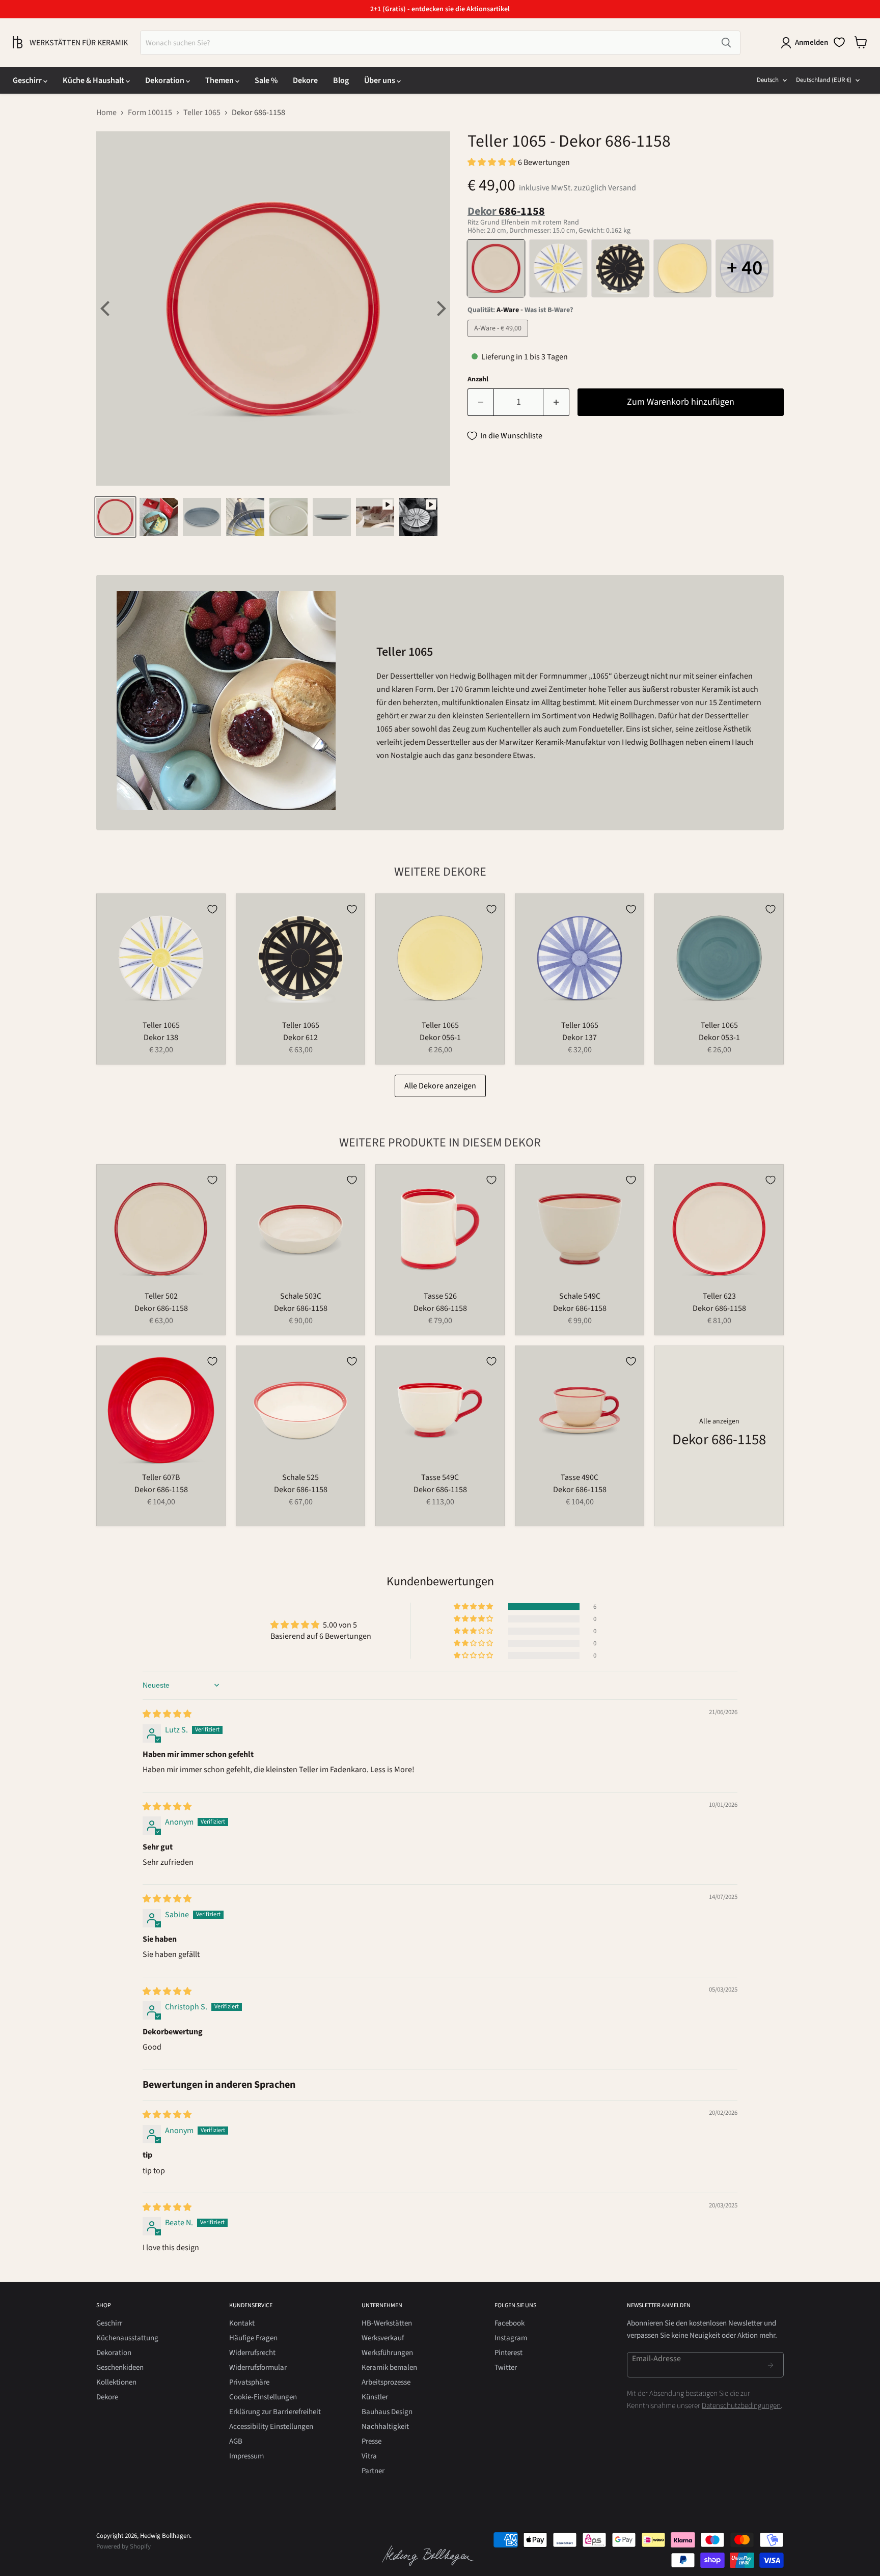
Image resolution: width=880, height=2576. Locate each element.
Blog (341, 80)
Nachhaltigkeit (385, 2427)
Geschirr (28, 80)
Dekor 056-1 (440, 1038)
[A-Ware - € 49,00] (499, 340)
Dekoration (166, 80)
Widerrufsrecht (252, 2353)
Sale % (266, 80)
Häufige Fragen (253, 2338)
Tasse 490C (580, 1477)
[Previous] (106, 309)
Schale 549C (580, 1296)
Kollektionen (116, 2382)
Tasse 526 (440, 1296)
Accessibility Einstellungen (271, 2427)
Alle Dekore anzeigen (440, 1086)
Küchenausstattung (127, 2338)
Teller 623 (719, 1296)
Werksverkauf (383, 2338)
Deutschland (824, 80)
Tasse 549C (440, 1477)
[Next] (440, 309)
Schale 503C (301, 1296)
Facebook (510, 2323)
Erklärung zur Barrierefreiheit (275, 2412)
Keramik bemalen (389, 2368)
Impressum (246, 2456)
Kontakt (242, 2323)
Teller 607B (161, 1477)
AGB (236, 2441)
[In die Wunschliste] (212, 909)
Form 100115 (150, 113)
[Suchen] (726, 43)
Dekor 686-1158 (161, 1308)
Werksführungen (387, 2353)
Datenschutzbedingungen (741, 2406)
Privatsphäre (249, 2382)
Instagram (511, 2338)
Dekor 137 (580, 1038)
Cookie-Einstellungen (263, 2397)
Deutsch (768, 80)
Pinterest (508, 2353)
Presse (372, 2441)
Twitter (506, 2368)
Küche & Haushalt (94, 80)
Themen (220, 80)
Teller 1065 (202, 113)
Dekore (305, 80)
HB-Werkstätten (387, 2323)
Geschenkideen (120, 2368)
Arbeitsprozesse (386, 2382)
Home (106, 113)
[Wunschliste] (839, 42)
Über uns (380, 80)
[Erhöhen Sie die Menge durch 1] (556, 402)
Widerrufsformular (258, 2368)
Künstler (375, 2397)
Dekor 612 (300, 1038)
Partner (373, 2471)
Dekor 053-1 (719, 1038)
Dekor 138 (161, 1038)
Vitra (369, 2456)
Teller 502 (161, 1296)
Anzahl (478, 379)
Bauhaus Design (387, 2412)
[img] (167, 1714)
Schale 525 (300, 1477)
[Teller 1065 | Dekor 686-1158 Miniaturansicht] (115, 517)
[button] (493, 162)
